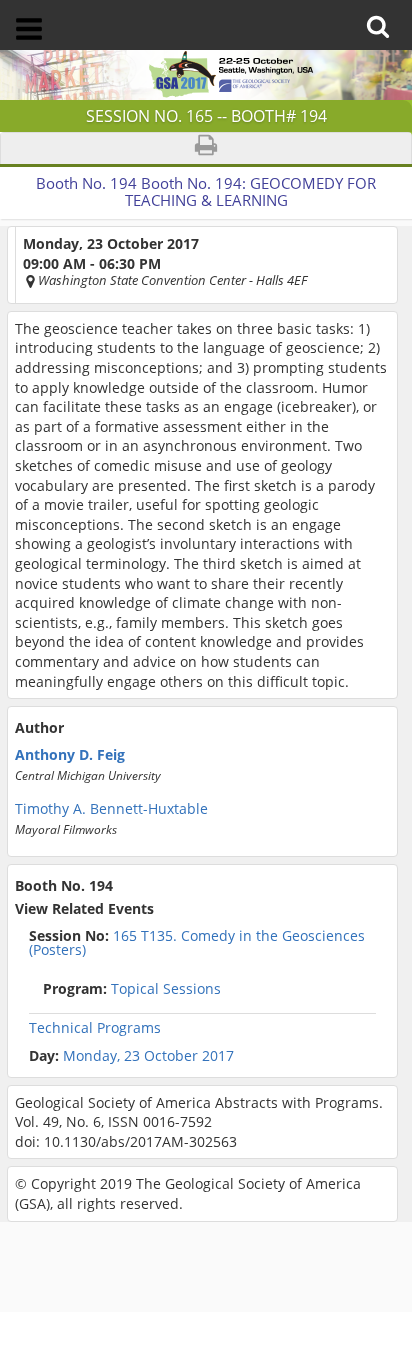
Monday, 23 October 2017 (148, 1056)
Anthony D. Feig (70, 755)
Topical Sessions (132, 988)
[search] (382, 12)
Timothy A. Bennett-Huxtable (111, 809)
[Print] (206, 148)
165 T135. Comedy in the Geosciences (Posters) (197, 943)
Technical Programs (95, 1028)
